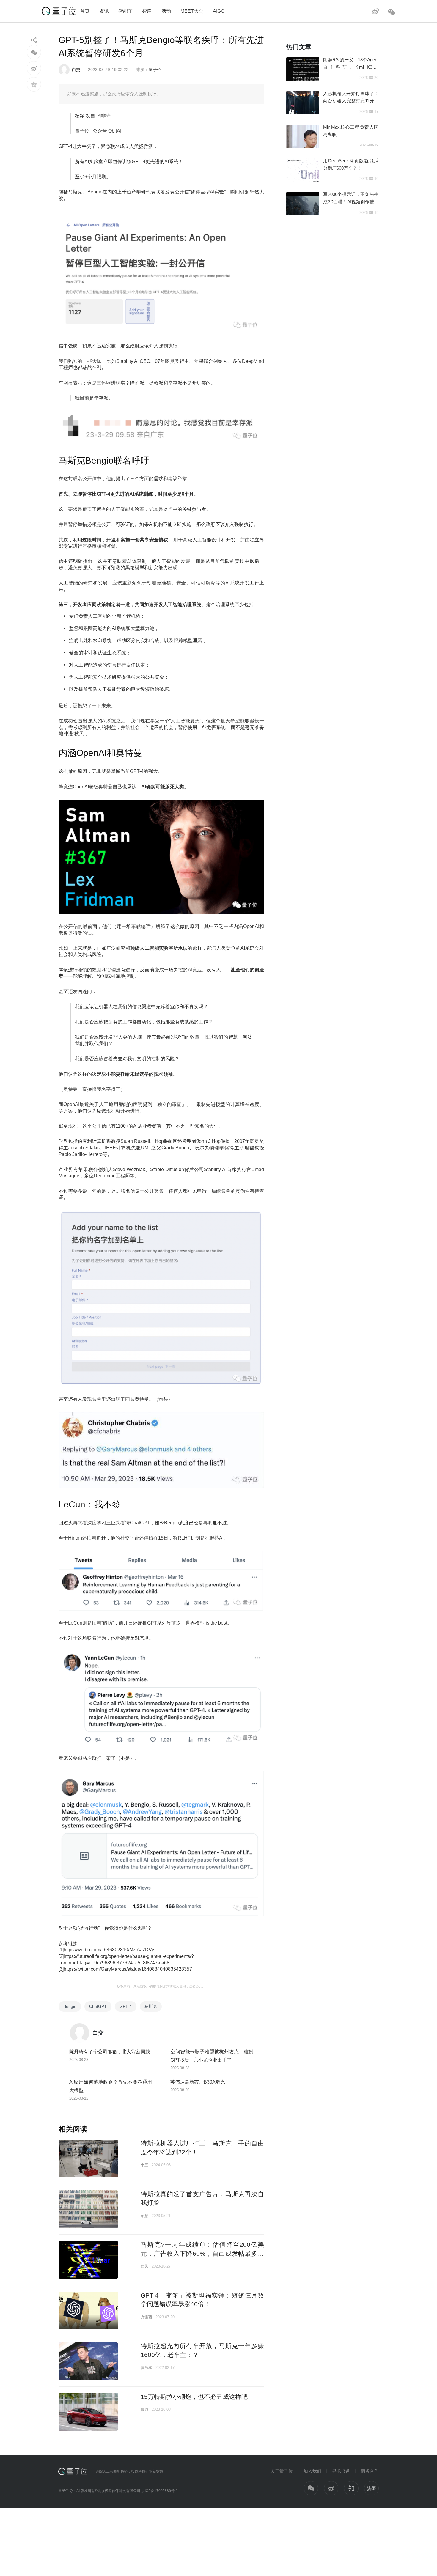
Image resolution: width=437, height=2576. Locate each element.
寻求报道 (341, 2471)
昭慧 (144, 2216)
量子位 (155, 70)
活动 (166, 11)
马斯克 (151, 2006)
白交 (76, 70)
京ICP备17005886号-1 (159, 2491)
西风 (144, 2266)
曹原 (144, 2409)
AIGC (219, 11)
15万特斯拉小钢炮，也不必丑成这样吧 (194, 2397)
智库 (147, 11)
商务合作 (370, 2471)
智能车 (125, 11)
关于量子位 (282, 2471)
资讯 (104, 11)
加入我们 (312, 2471)
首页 (85, 11)
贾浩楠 (146, 2368)
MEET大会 (192, 11)
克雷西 (146, 2317)
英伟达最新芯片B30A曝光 (198, 2082)
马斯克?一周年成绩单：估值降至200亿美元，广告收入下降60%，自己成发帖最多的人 (202, 2253)
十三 (144, 2165)
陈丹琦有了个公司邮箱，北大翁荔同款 (110, 2052)
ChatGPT (98, 2006)
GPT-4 (126, 2006)
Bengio (70, 2006)
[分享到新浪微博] (34, 68)
